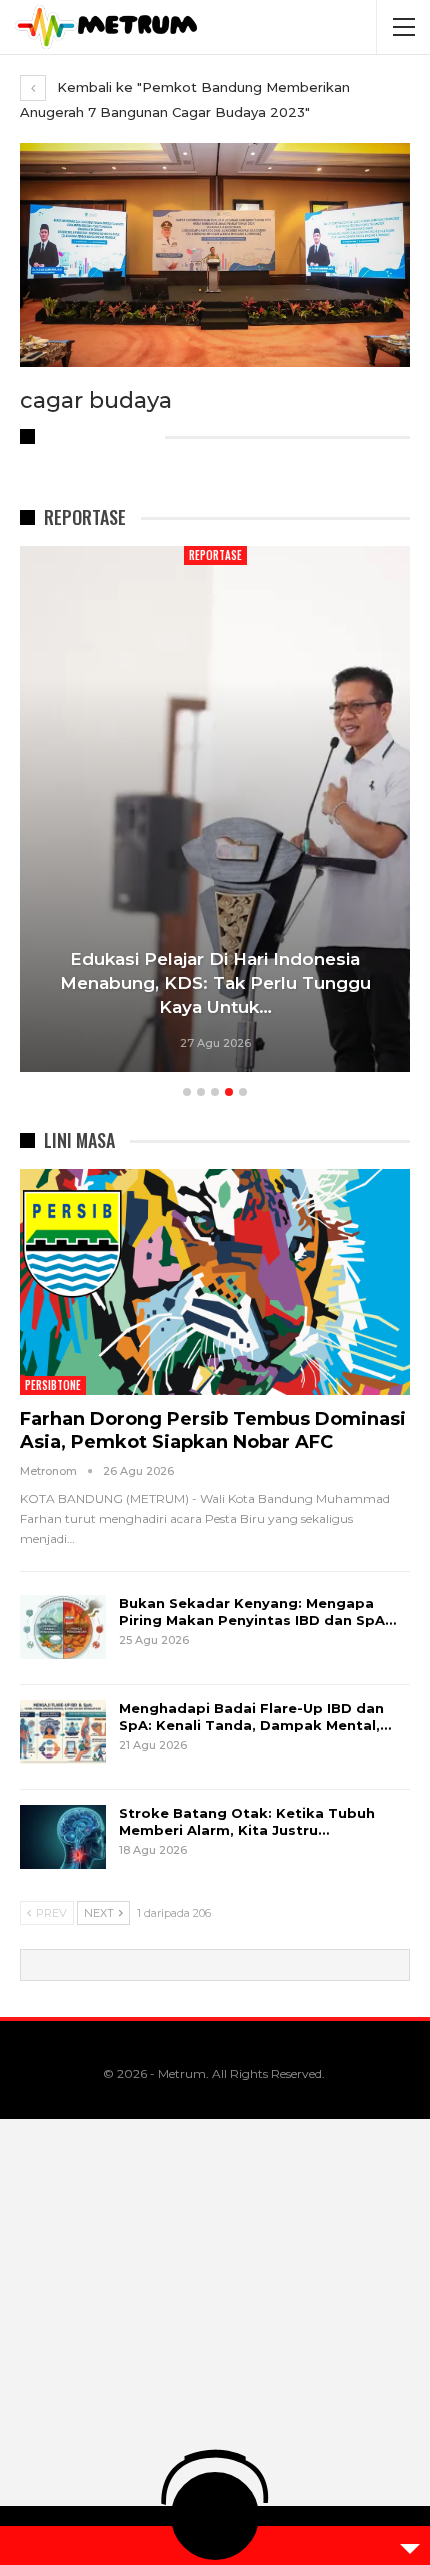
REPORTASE (215, 555)
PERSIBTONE (53, 1385)
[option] (215, 812)
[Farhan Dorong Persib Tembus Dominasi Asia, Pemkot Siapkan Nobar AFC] (215, 1282)
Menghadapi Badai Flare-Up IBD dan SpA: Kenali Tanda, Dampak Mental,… (255, 1716)
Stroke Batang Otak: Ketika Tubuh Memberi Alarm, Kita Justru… (247, 1821)
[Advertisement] (215, 2342)
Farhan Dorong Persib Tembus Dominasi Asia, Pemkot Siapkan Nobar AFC (213, 1430)
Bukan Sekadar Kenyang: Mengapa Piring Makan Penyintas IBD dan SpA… (257, 1611)
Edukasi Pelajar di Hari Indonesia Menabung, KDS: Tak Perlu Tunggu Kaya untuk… (215, 983)
